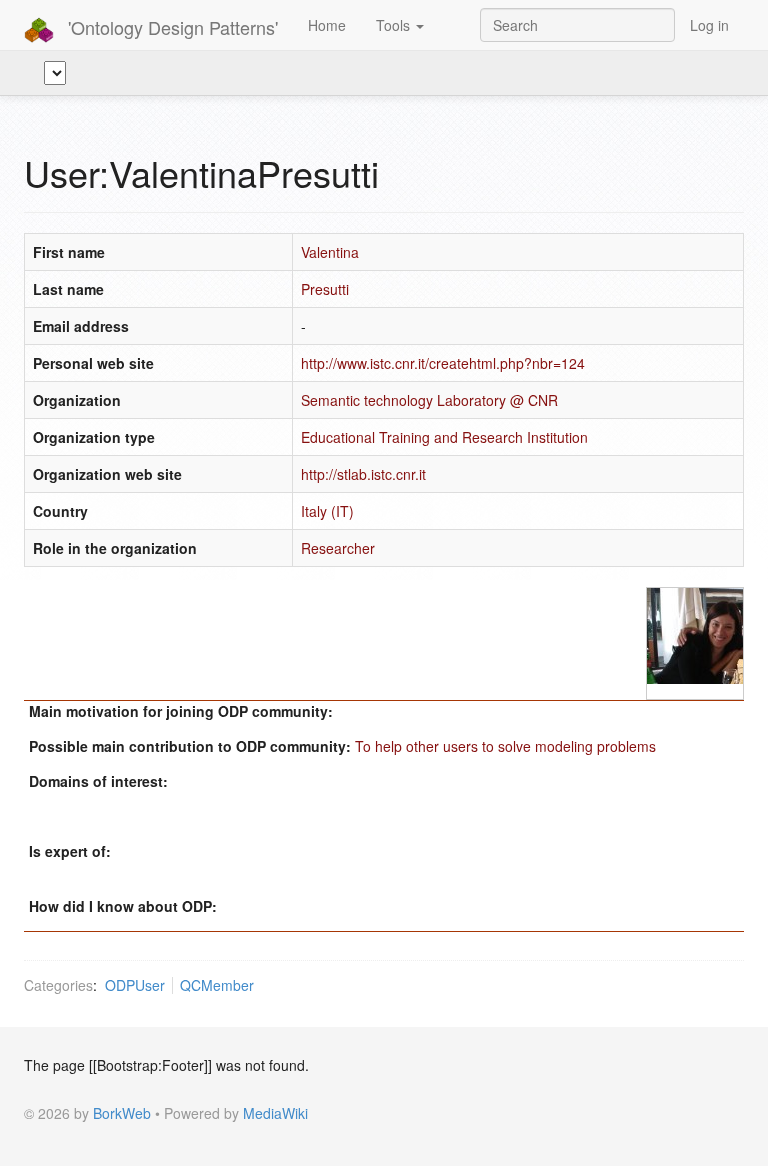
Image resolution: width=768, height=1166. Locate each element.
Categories (58, 985)
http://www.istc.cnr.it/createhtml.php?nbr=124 (443, 363)
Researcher (338, 548)
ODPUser (135, 985)
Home (327, 25)
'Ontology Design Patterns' (170, 27)
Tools (395, 25)
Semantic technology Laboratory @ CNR (429, 400)
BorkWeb (122, 1113)
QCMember (217, 985)
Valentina (330, 252)
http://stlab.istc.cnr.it (363, 474)
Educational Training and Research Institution (444, 437)
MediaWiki (275, 1113)
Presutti (325, 289)
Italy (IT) (327, 511)
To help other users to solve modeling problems (505, 746)
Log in (709, 25)
